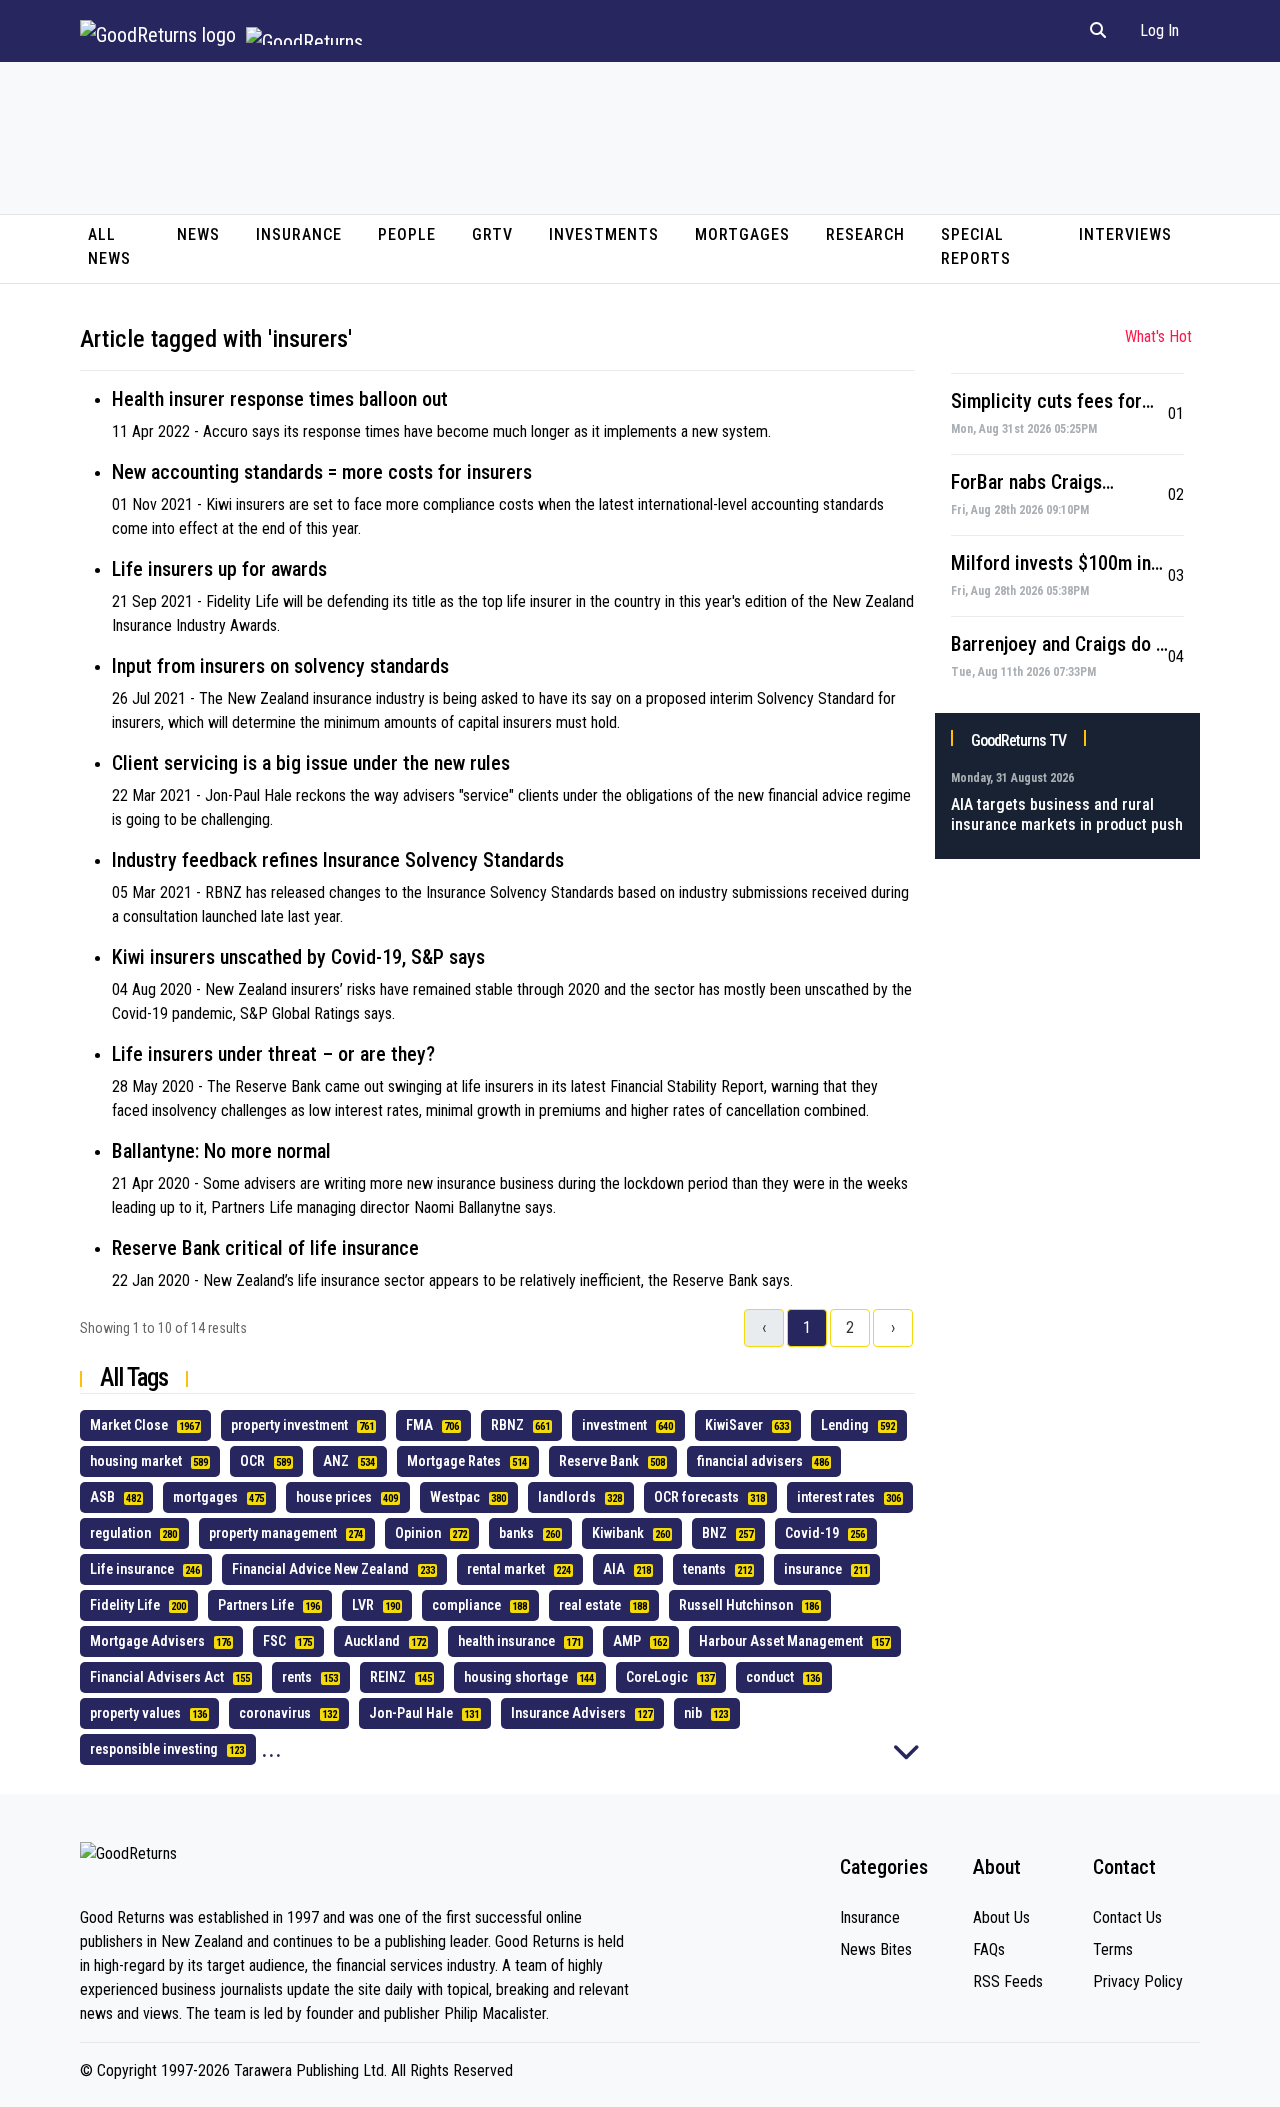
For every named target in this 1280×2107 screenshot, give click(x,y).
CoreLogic (670, 1677)
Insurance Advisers (581, 1713)
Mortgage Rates (467, 1461)
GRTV (492, 234)
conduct (783, 1677)
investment (627, 1425)
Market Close (144, 1425)
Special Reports (976, 246)
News (198, 234)
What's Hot (1158, 336)
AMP (640, 1641)
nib (706, 1713)
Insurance (299, 234)
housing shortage (529, 1677)
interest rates (849, 1497)
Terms (1113, 1949)
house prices (347, 1497)
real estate (603, 1605)
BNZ (727, 1533)
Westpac (468, 1497)
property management (286, 1533)
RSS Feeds (1008, 1981)
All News (109, 246)
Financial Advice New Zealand (333, 1569)
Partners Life (269, 1605)
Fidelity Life (138, 1605)
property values (148, 1713)
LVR (376, 1605)
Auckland (385, 1641)
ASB (115, 1497)
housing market (149, 1461)
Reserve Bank (612, 1461)
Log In (1159, 30)
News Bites (876, 1949)
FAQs (989, 1949)
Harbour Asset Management (794, 1641)
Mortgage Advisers (160, 1641)
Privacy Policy (1138, 1981)
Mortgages (742, 234)
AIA (627, 1569)
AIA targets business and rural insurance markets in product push (1067, 814)
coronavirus (288, 1713)
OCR (265, 1461)
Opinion (431, 1533)
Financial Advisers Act (170, 1677)
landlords (580, 1497)
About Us (1001, 1917)
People (407, 234)
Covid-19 (825, 1533)
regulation (133, 1533)
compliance (479, 1605)
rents (310, 1677)
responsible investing (167, 1749)
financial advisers (763, 1461)
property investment (302, 1425)
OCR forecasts (709, 1497)
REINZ (401, 1677)
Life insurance (145, 1569)
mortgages (218, 1497)
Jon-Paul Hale (424, 1713)
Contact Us (1127, 1917)
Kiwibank (631, 1533)
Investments (604, 234)
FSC (287, 1641)
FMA (432, 1425)
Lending (858, 1425)
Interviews (1125, 234)
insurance (826, 1569)
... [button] (271, 1749)
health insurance (519, 1641)
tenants (717, 1569)
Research (865, 234)
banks (529, 1533)
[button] (1098, 31)
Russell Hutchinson (749, 1605)
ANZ (349, 1461)
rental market (519, 1569)
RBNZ (520, 1425)
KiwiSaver (747, 1425)
